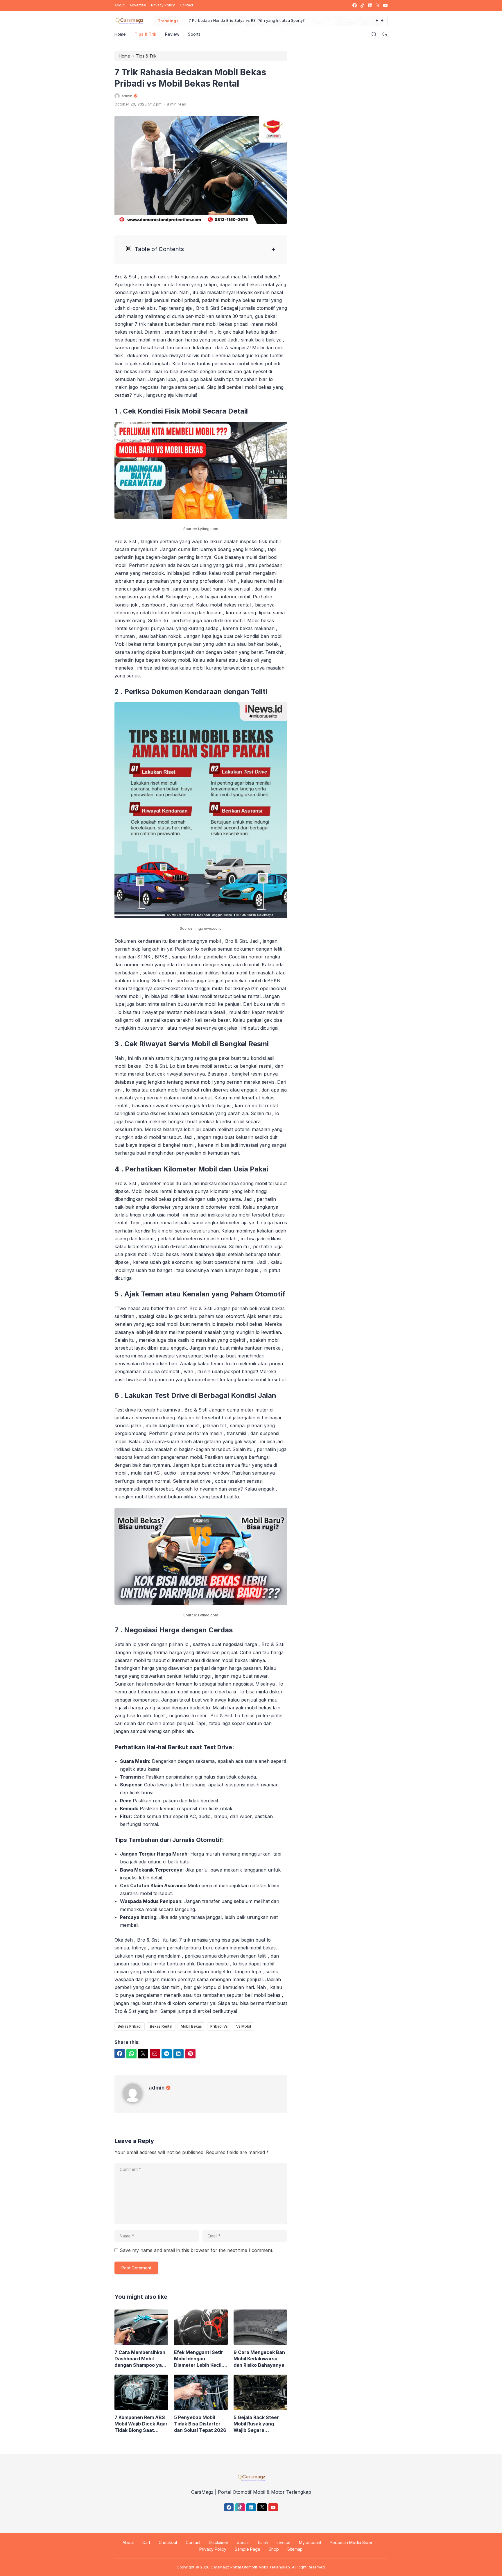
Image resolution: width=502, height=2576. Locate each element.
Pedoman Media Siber (351, 2542)
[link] (354, 5)
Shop (274, 2549)
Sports (194, 34)
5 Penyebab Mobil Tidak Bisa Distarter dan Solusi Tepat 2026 (200, 2424)
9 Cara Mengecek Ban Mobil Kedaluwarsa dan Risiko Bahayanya (259, 2359)
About (120, 5)
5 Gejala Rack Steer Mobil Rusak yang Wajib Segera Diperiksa (256, 2424)
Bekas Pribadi (130, 2026)
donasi (243, 2542)
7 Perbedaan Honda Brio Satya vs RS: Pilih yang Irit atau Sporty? (239, 20)
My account (310, 2542)
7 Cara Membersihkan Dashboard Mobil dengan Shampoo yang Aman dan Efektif (141, 2359)
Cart (146, 2542)
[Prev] (377, 21)
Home (120, 34)
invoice (284, 2542)
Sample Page (248, 2549)
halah (263, 2542)
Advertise (138, 5)
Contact (187, 5)
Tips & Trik (145, 34)
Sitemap (295, 2549)
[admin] (136, 2101)
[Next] (382, 21)
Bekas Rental (161, 2026)
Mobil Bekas (191, 2026)
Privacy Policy (163, 5)
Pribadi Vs (219, 2026)
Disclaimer (219, 2542)
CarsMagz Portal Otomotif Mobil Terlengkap (250, 2567)
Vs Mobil (244, 2026)
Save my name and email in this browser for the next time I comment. (197, 2250)
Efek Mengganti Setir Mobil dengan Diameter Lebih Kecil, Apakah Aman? (199, 2359)
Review (172, 34)
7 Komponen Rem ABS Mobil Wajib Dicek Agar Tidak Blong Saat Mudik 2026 (141, 2424)
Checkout (168, 2542)
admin (157, 2088)
